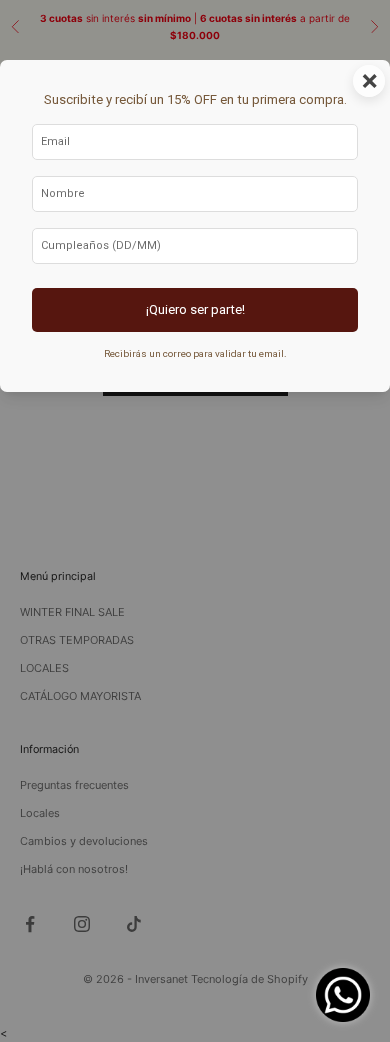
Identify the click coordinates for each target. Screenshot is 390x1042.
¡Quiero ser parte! (195, 309)
